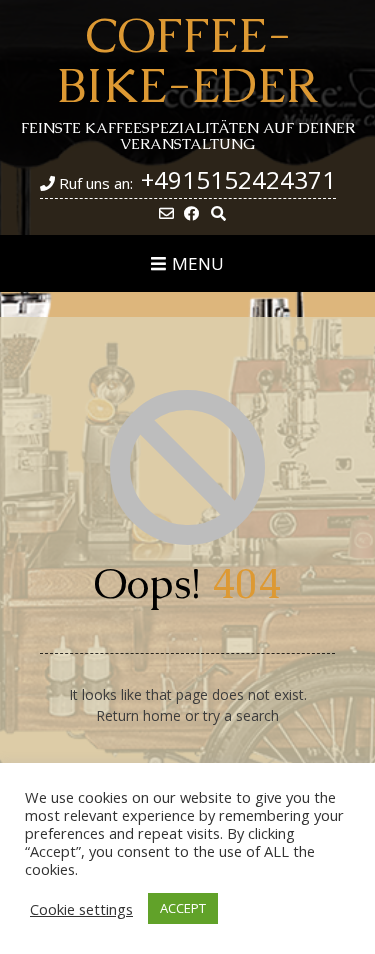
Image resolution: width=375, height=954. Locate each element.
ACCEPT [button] (183, 908)
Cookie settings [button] (81, 909)
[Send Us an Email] (166, 213)
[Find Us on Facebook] (191, 213)
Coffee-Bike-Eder (187, 60)
